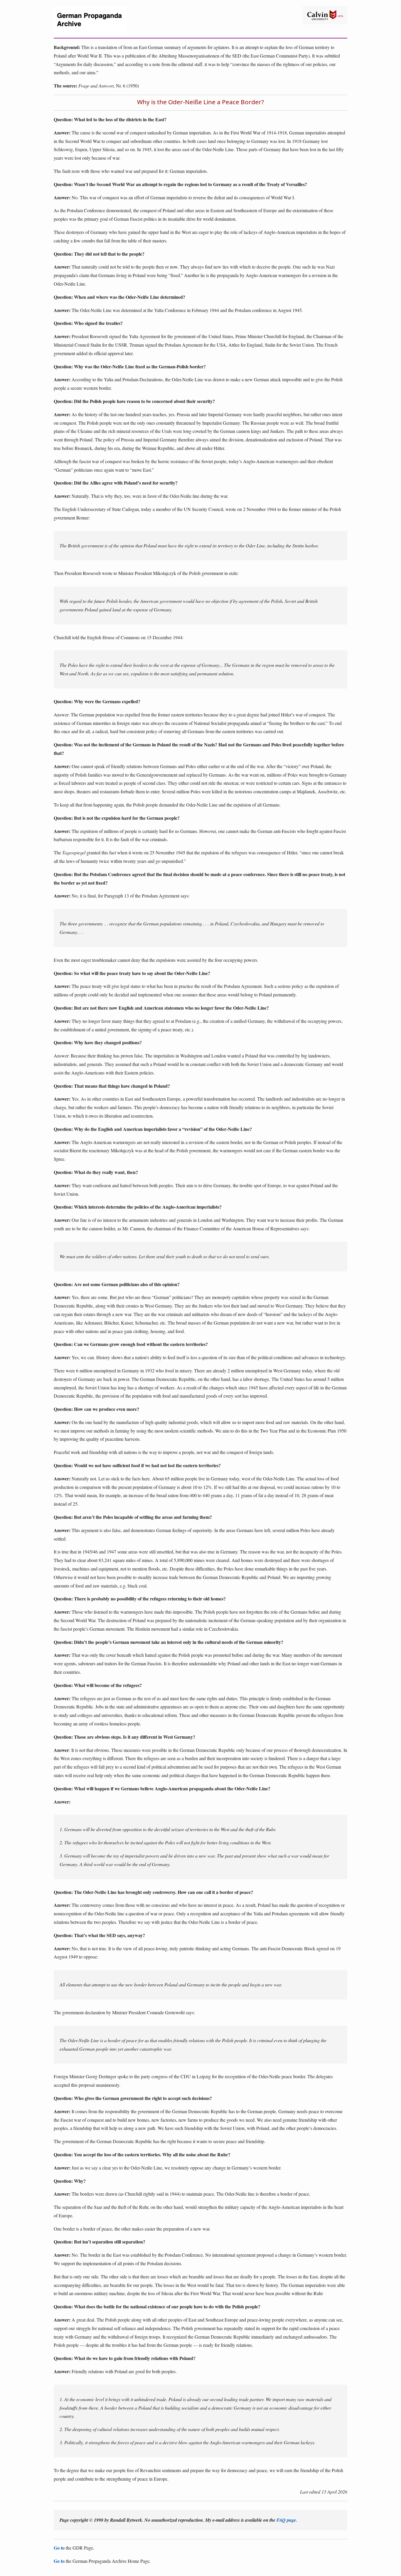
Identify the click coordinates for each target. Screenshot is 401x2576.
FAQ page (286, 2520)
